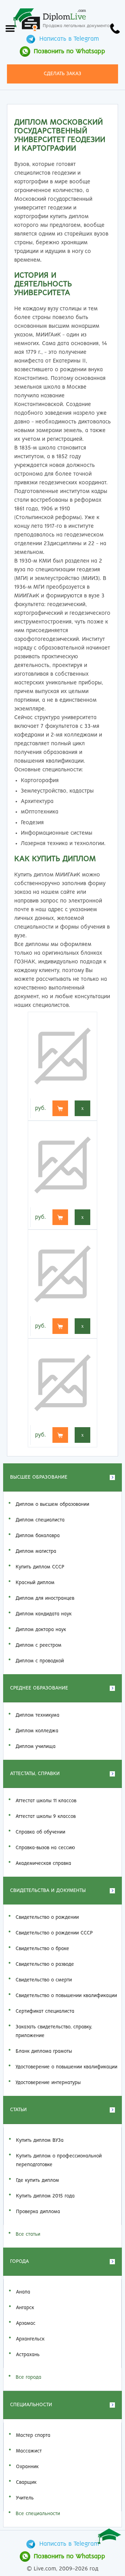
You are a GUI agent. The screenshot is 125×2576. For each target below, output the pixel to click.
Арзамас (26, 2323)
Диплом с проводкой (40, 1661)
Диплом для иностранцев (45, 1598)
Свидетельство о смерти (44, 1980)
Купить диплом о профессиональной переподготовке (59, 2160)
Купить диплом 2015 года (45, 2196)
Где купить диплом (37, 2180)
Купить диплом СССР (40, 1567)
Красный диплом (35, 1583)
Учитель (25, 2498)
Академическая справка (43, 1863)
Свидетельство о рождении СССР (54, 1933)
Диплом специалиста (40, 1520)
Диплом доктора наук (41, 1630)
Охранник (27, 2467)
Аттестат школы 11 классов (46, 1801)
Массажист (29, 2451)
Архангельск (30, 2339)
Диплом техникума (37, 1715)
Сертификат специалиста (45, 2011)
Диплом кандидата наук (44, 1614)
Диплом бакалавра (38, 1536)
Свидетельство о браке (42, 1949)
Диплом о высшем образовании (52, 1504)
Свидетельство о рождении (47, 1917)
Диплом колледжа (37, 1731)
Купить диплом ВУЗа (40, 2140)
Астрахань (28, 2355)
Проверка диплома (38, 2212)
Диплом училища (36, 1747)
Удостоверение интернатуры (48, 2083)
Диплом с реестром (39, 1645)
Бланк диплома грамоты (44, 2051)
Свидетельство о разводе (45, 1964)
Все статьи (28, 2234)
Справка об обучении (40, 1832)
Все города (28, 2377)
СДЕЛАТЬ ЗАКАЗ (62, 74)
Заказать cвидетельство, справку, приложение (54, 2031)
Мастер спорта (33, 2435)
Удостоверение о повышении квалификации (66, 2067)
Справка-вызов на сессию (45, 1848)
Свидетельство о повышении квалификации (66, 1996)
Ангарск (25, 2308)
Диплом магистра (36, 1551)
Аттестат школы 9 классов (46, 1816)
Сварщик (26, 2482)
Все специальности (38, 2514)
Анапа (23, 2292)
